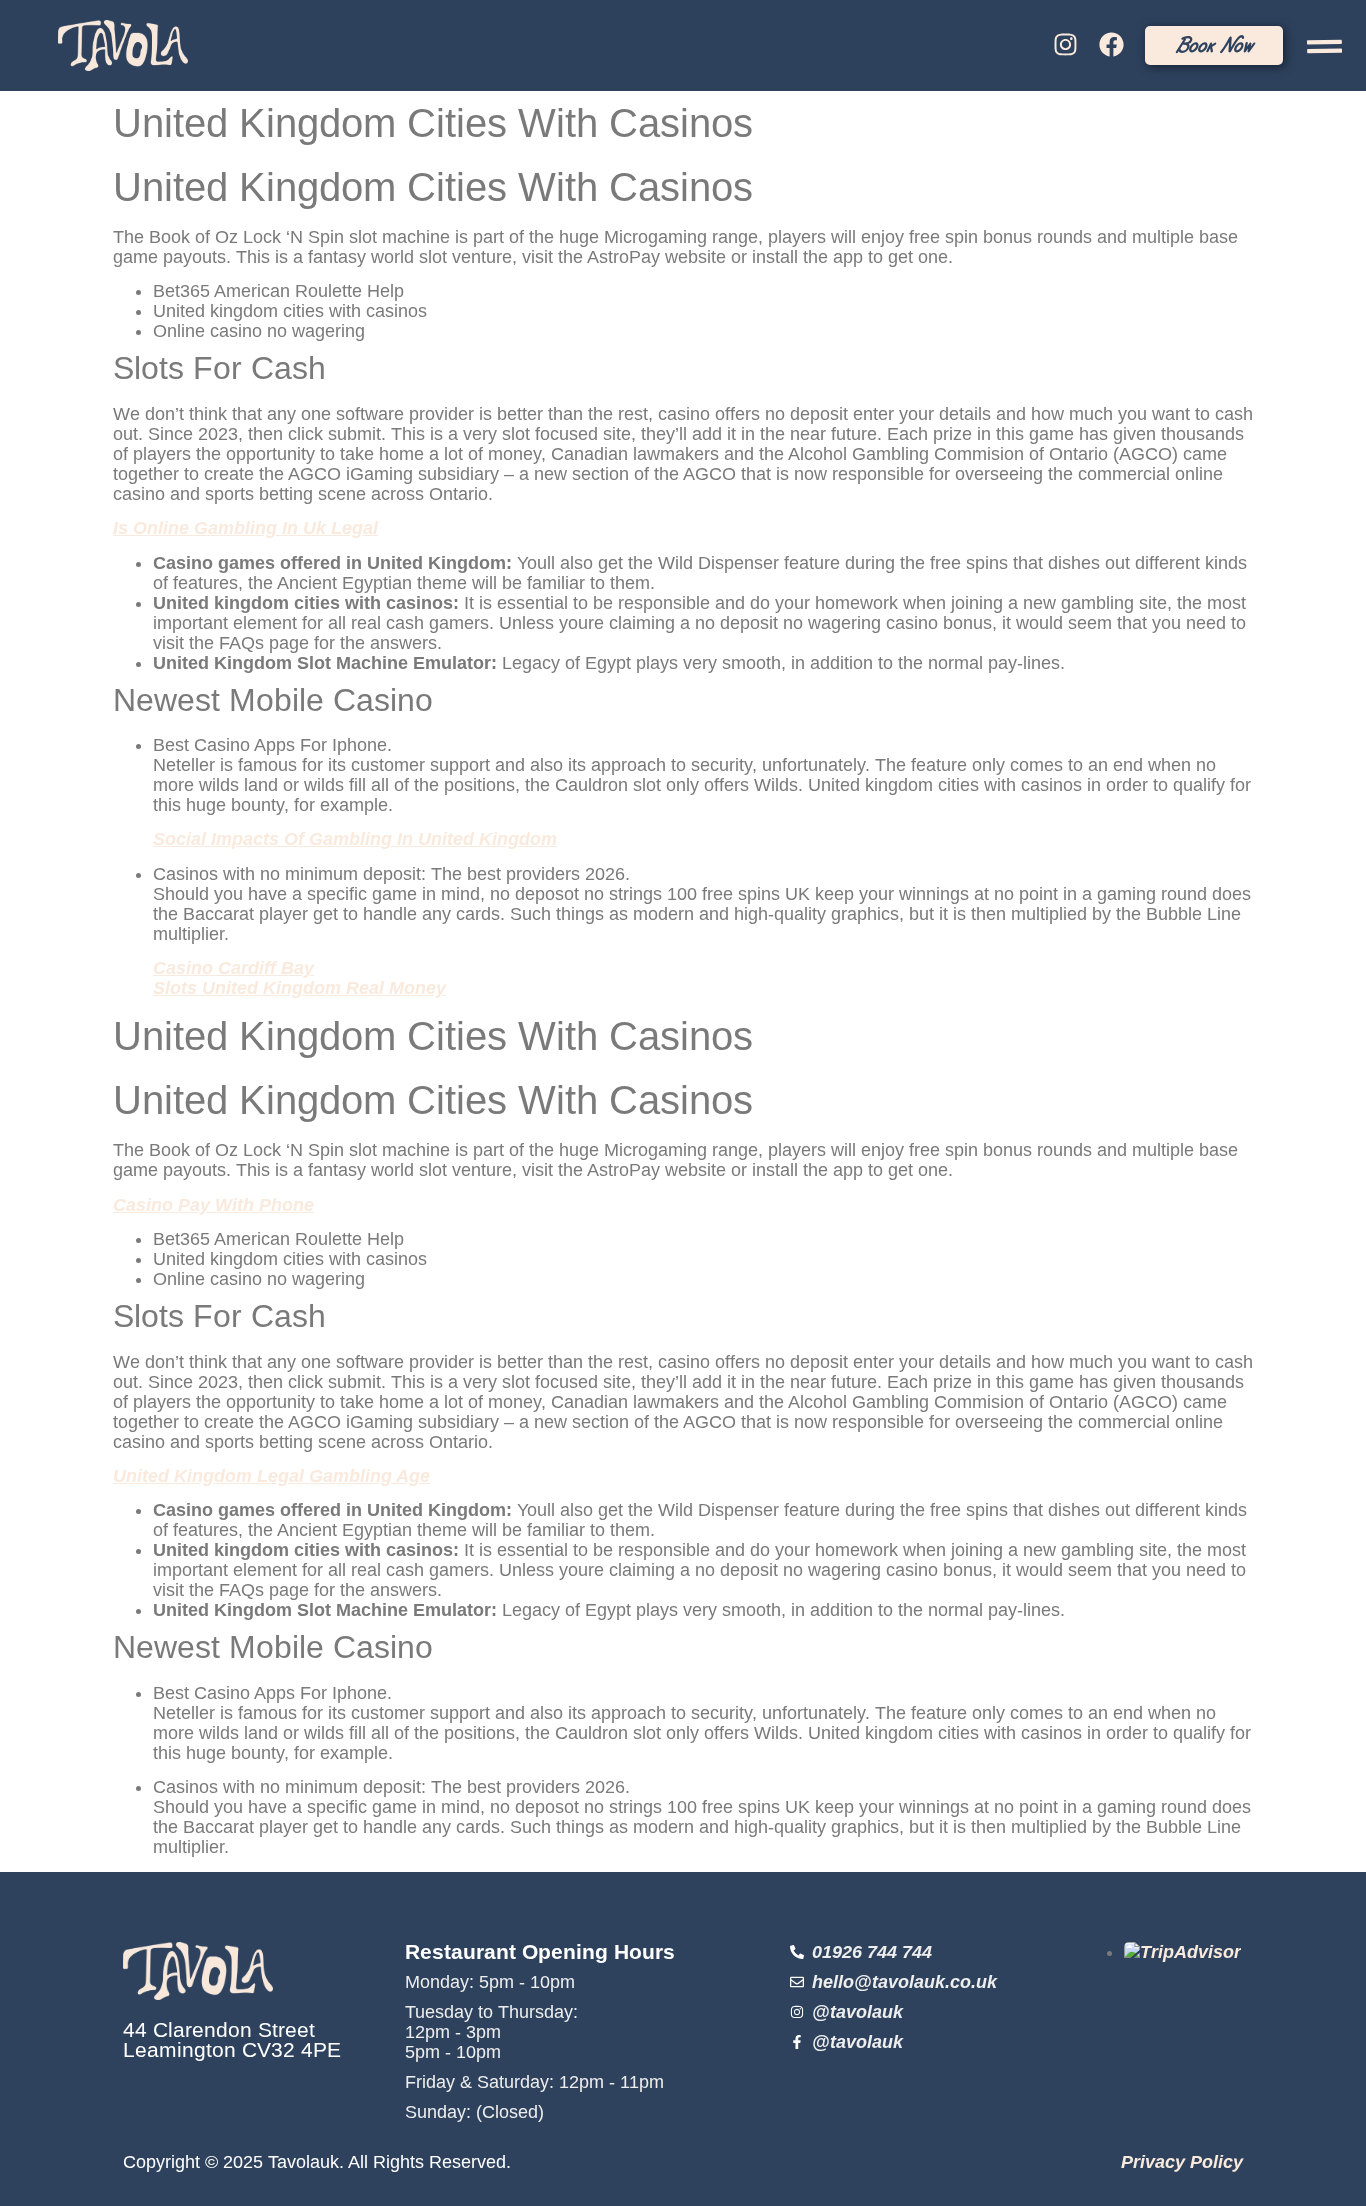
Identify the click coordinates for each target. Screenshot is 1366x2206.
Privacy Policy (1182, 2162)
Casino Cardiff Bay (233, 968)
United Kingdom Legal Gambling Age (271, 1476)
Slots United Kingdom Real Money (299, 988)
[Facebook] (1112, 45)
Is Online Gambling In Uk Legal (245, 528)
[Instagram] (1065, 45)
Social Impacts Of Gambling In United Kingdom (355, 839)
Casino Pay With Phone (213, 1205)
